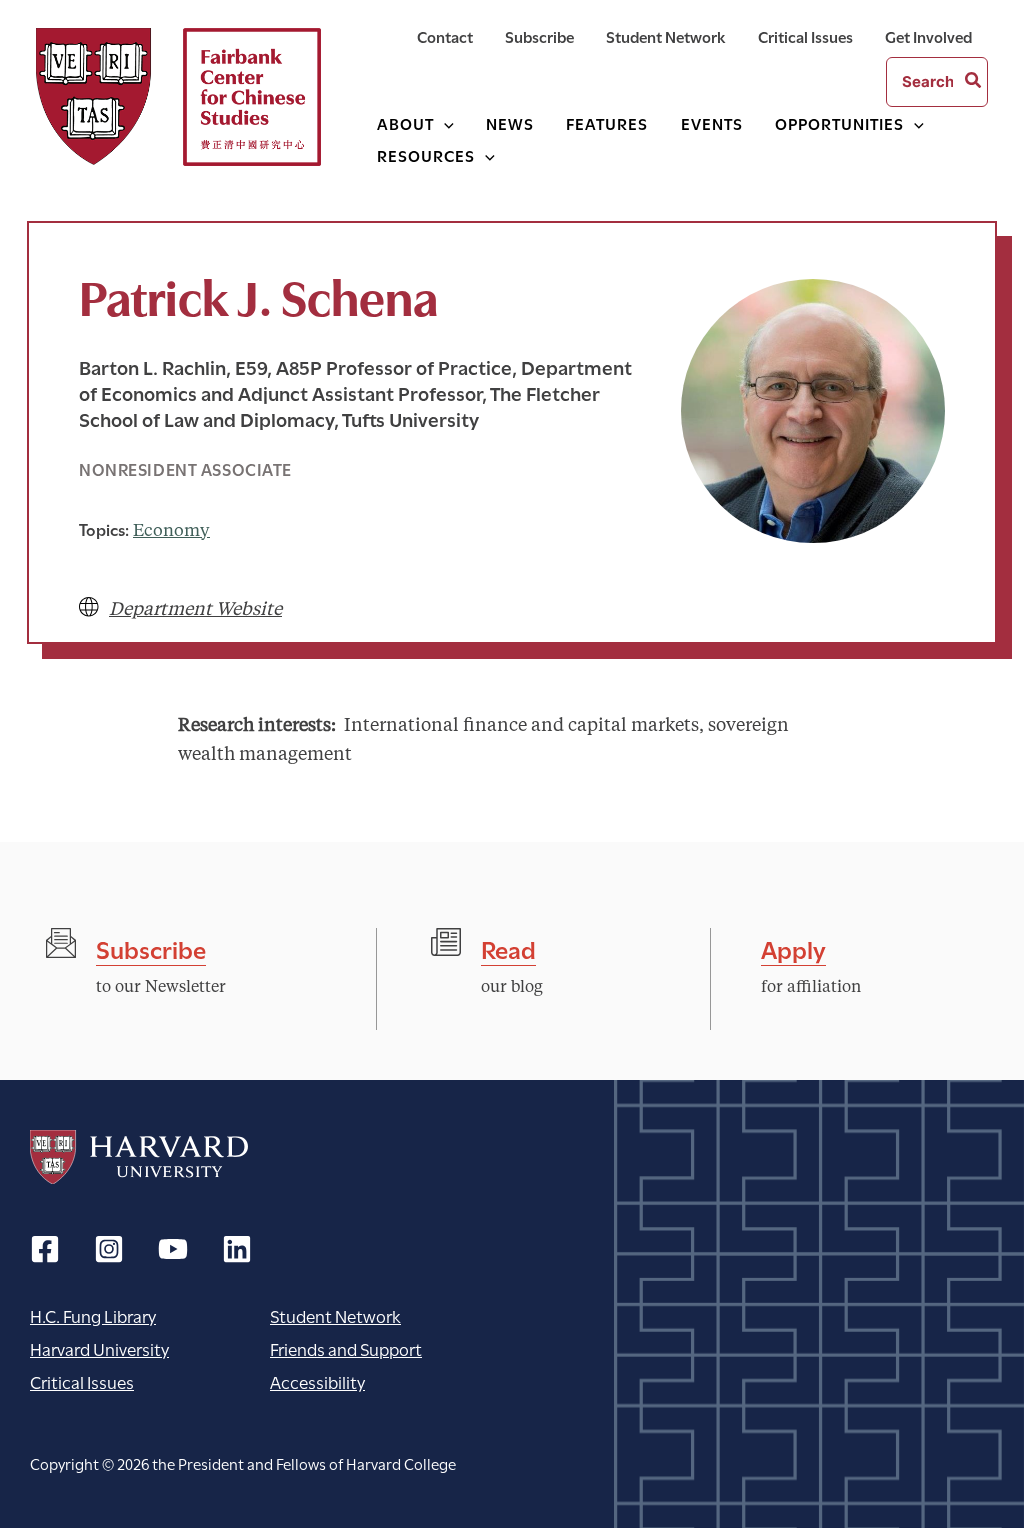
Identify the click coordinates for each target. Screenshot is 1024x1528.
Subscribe (151, 947)
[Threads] (109, 1249)
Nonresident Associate (185, 468)
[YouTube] (173, 1249)
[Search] (974, 82)
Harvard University (139, 1157)
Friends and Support (346, 1348)
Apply (793, 947)
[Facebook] (45, 1249)
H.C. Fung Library (93, 1315)
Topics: (104, 528)
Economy (171, 531)
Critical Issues (82, 1381)
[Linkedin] (237, 1249)
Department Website (195, 610)
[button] (444, 123)
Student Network (335, 1315)
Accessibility (317, 1381)
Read (508, 947)
